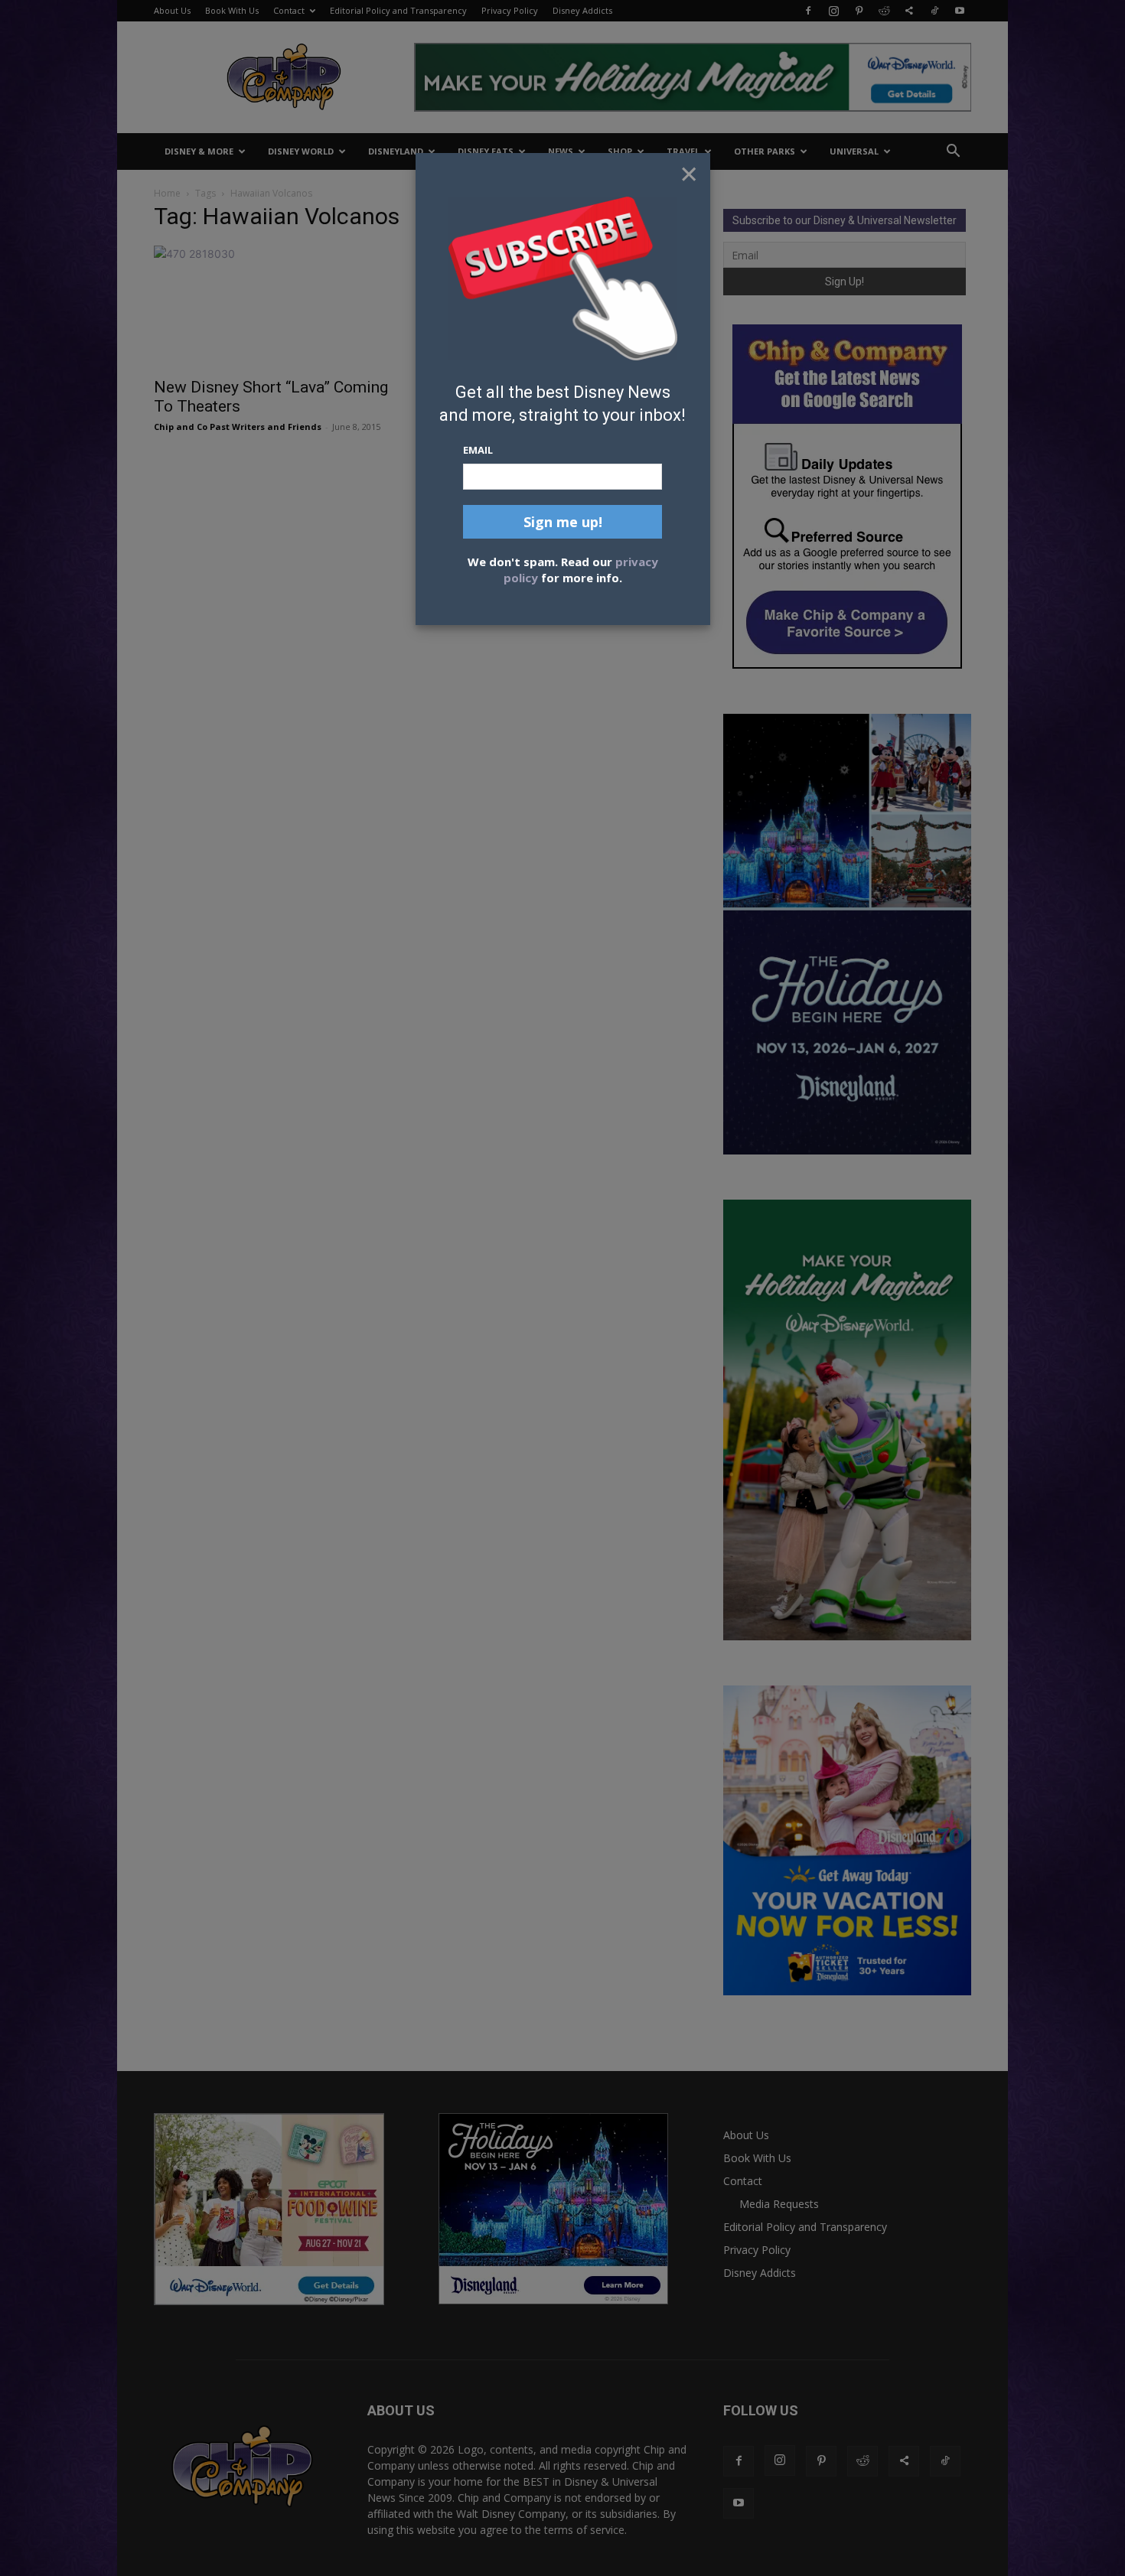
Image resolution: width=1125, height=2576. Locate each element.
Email (478, 450)
